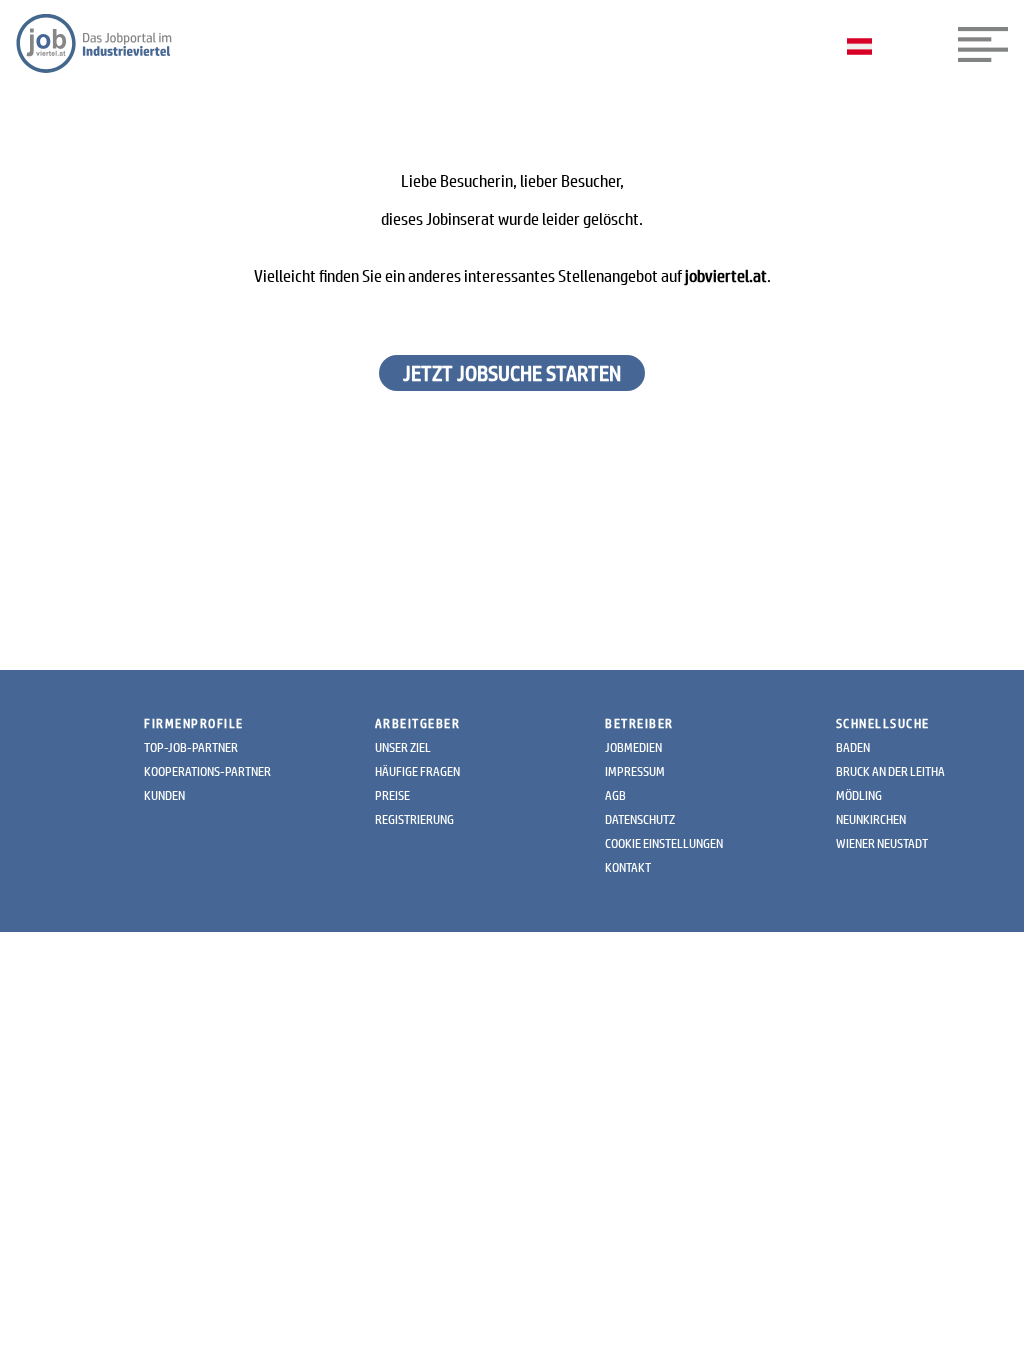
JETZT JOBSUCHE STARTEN (512, 373)
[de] (864, 48)
